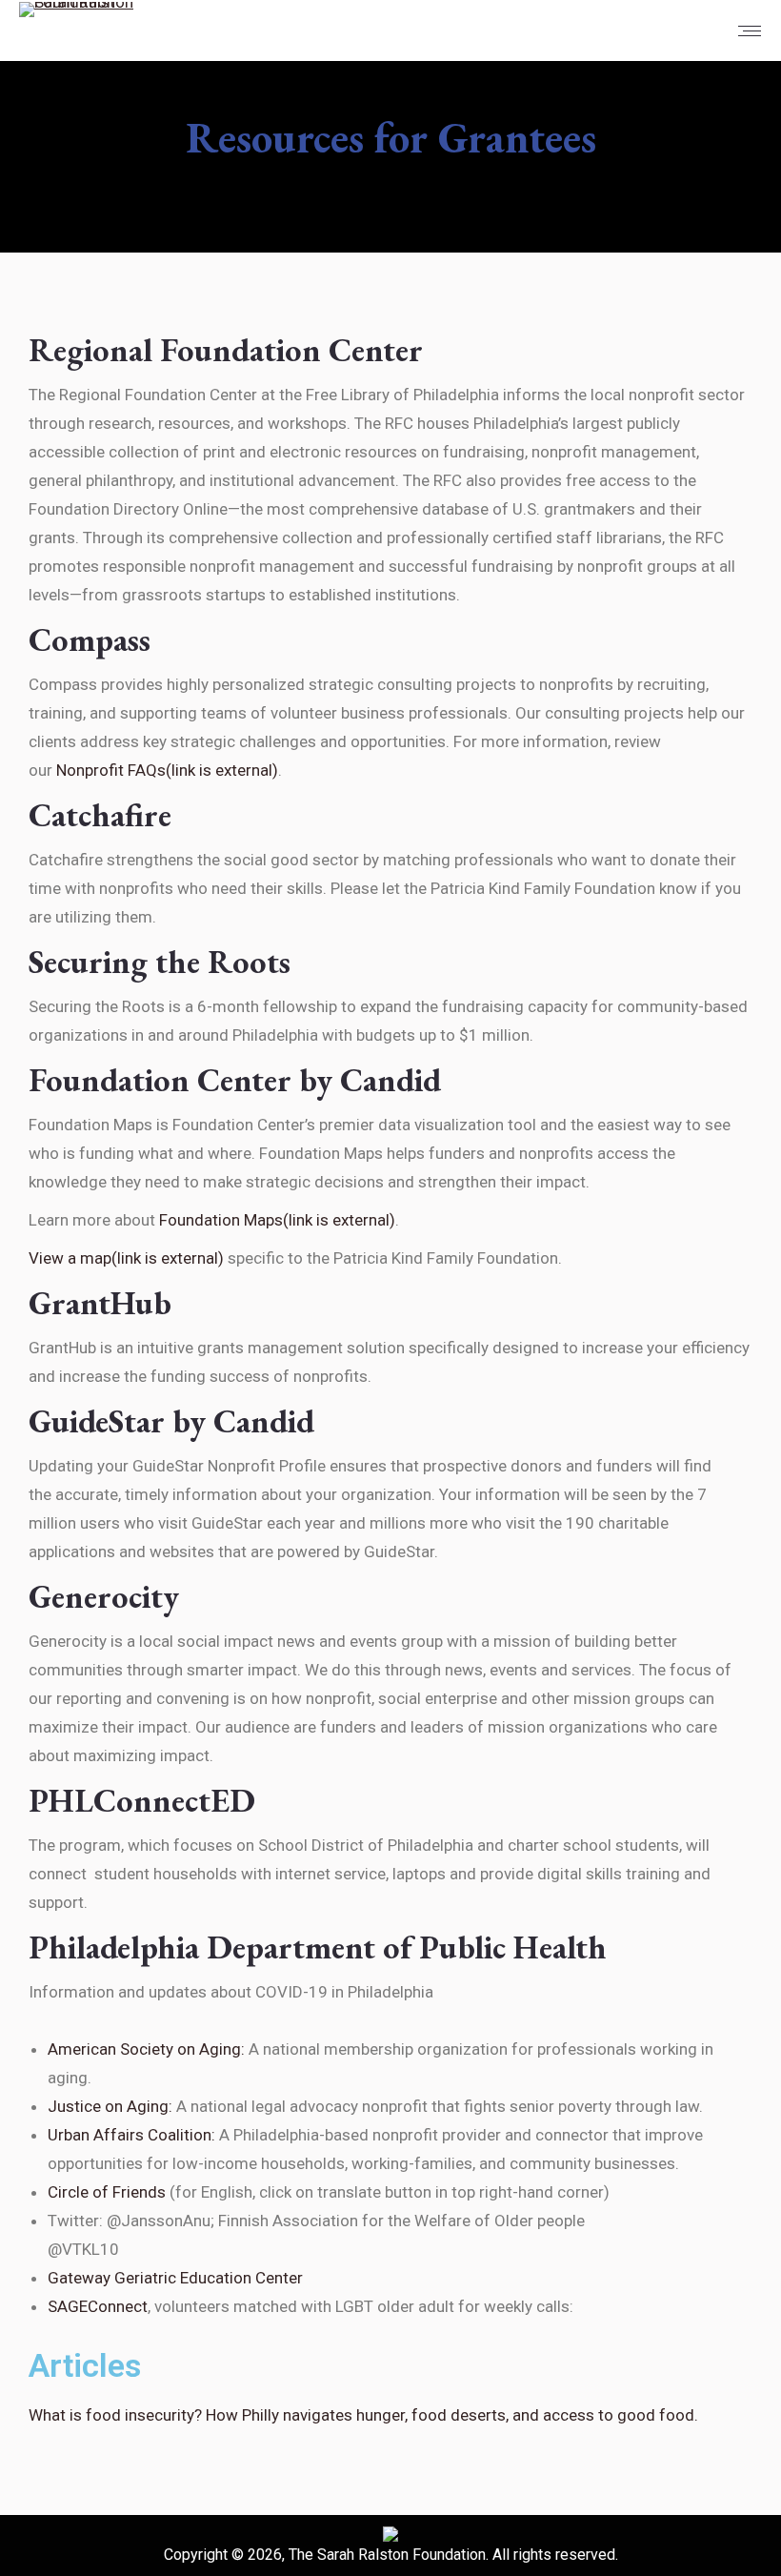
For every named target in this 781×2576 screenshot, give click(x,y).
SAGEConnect (98, 2306)
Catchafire (100, 815)
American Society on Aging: (146, 2049)
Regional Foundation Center (226, 350)
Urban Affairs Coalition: (131, 2135)
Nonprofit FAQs (167, 770)
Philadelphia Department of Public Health (318, 1947)
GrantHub (100, 1303)
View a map (126, 1258)
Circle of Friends (107, 2192)
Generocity (104, 1596)
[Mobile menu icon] (750, 31)
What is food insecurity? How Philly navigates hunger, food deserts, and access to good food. (363, 2415)
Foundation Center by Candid (235, 1080)
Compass (90, 639)
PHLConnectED (142, 1800)
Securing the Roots (160, 962)
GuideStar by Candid (171, 1421)
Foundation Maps (277, 1220)
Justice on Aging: (110, 2106)
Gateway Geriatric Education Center (175, 2278)
